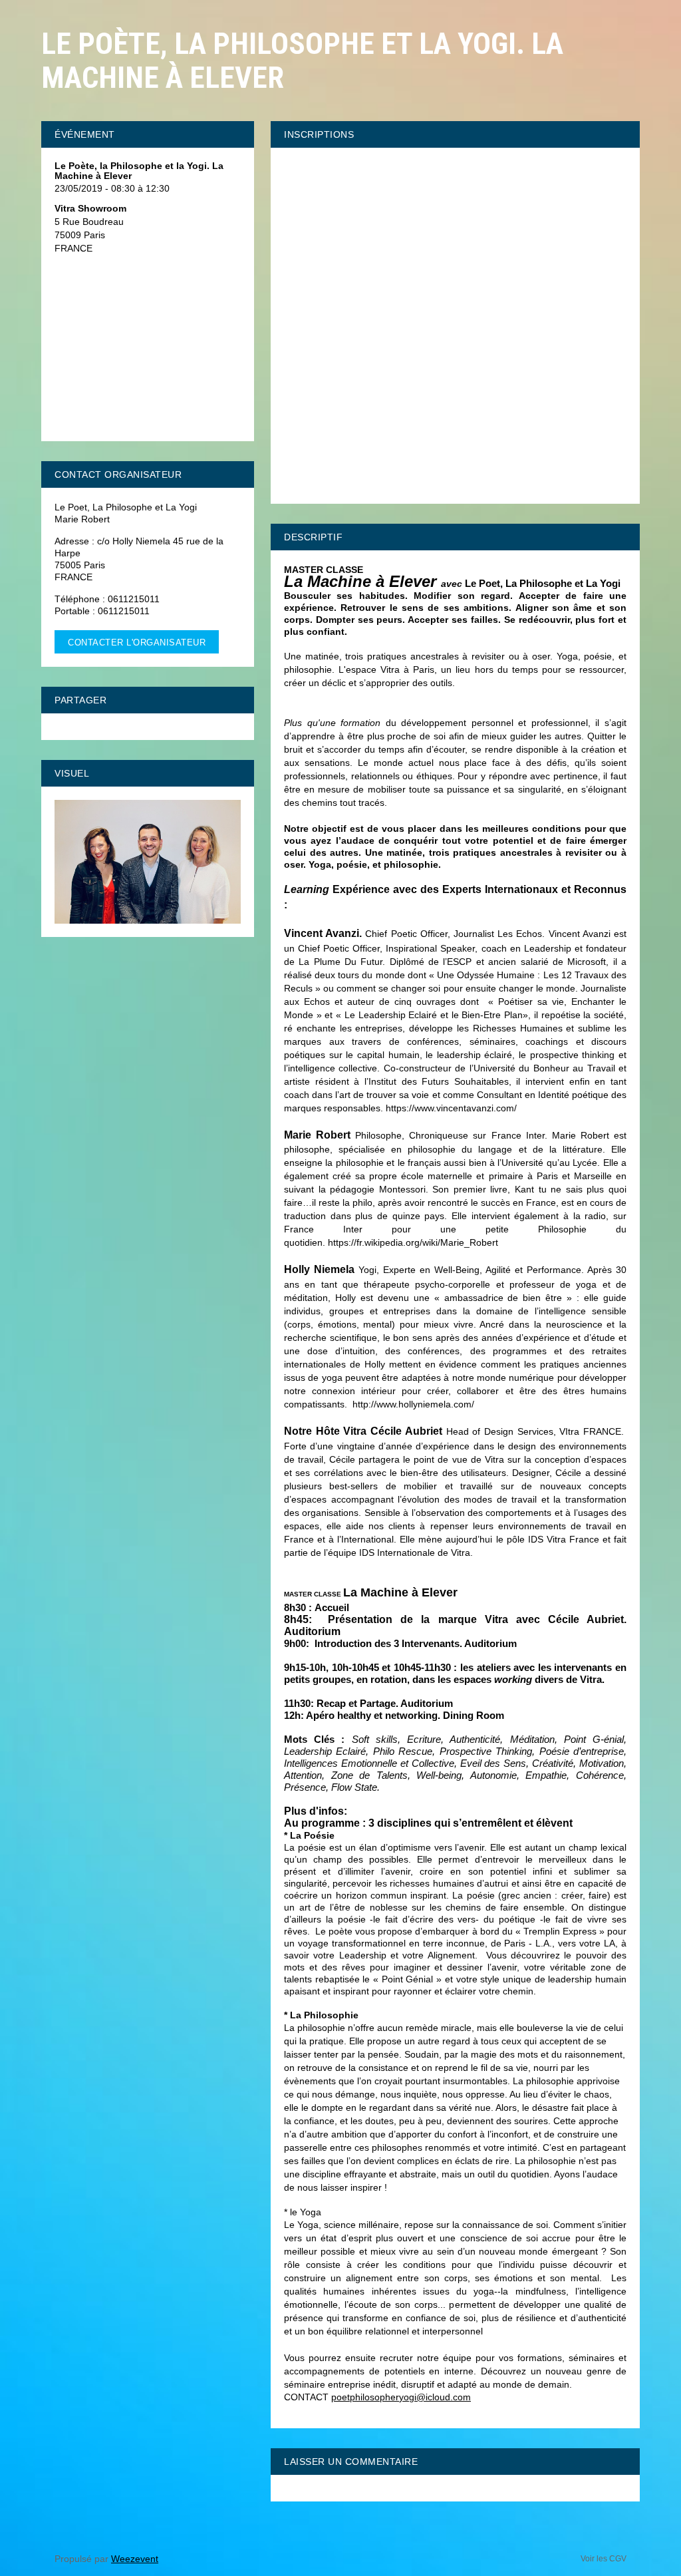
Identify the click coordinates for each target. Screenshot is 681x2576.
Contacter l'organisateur (137, 643)
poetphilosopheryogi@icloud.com (401, 2397)
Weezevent (135, 2559)
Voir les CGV (604, 2559)
